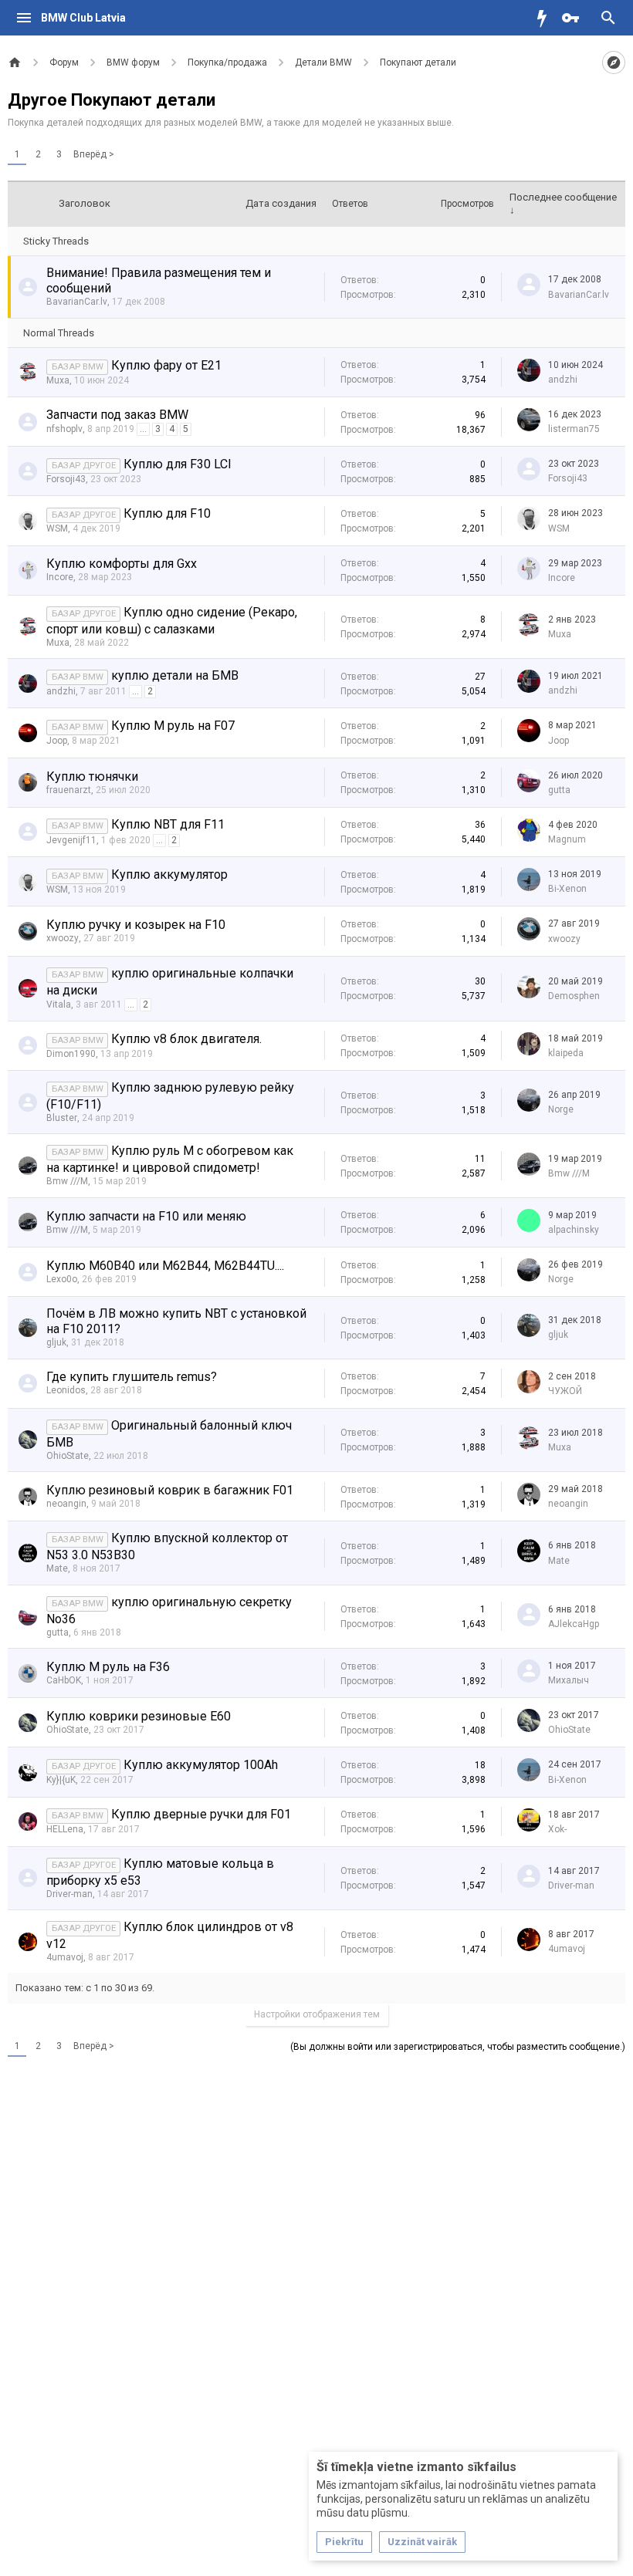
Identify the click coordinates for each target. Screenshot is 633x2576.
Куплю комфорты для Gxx (122, 564)
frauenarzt (69, 790)
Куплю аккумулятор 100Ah (201, 1765)
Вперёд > (94, 154)
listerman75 (574, 429)
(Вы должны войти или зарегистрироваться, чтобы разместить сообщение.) (458, 2047)
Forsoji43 (66, 479)
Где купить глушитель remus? (132, 1377)
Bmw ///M (67, 1181)
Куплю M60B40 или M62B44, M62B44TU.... (165, 1266)
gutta (559, 790)
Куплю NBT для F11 (168, 824)
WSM (57, 528)
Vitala (59, 1004)
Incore (60, 577)
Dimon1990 (71, 1054)
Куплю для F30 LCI (178, 464)
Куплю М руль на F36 (108, 1667)
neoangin (66, 1504)
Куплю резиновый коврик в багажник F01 (170, 1490)
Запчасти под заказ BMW (117, 415)
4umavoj (65, 1957)
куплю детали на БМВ (175, 675)
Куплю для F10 (167, 513)
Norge (561, 1109)
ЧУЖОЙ (565, 1391)
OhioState (68, 1456)
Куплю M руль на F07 (173, 726)
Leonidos (66, 1390)
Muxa (58, 380)
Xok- (557, 1829)
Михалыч (569, 1680)
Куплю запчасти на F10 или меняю (146, 1216)
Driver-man (69, 1894)
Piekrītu (344, 2542)
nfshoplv (64, 429)
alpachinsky (574, 1230)
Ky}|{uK (61, 1780)
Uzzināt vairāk (422, 2542)
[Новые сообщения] (546, 18)
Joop (57, 741)
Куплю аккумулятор (169, 874)
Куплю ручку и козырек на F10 (136, 925)
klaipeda (566, 1053)
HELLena (65, 1829)
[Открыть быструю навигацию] (614, 62)
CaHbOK (64, 1680)
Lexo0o (62, 1279)
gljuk (56, 1342)
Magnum (567, 839)
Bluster (62, 1118)
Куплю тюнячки (92, 777)
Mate (57, 1568)
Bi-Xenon (567, 889)
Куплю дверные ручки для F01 (201, 1814)
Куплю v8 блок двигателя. (186, 1039)
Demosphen (574, 996)
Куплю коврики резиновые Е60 (139, 1716)
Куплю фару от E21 (166, 365)
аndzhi (563, 380)
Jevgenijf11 (71, 840)
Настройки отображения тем (317, 2014)
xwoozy (63, 938)
